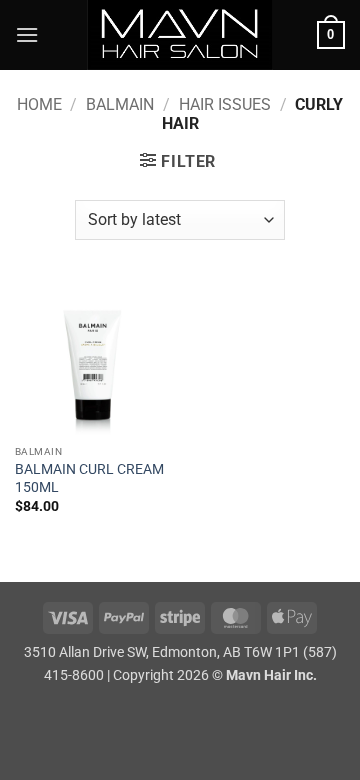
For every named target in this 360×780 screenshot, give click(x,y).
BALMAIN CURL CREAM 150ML (89, 478)
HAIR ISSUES (225, 104)
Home (39, 104)
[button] (27, 34)
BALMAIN (120, 104)
